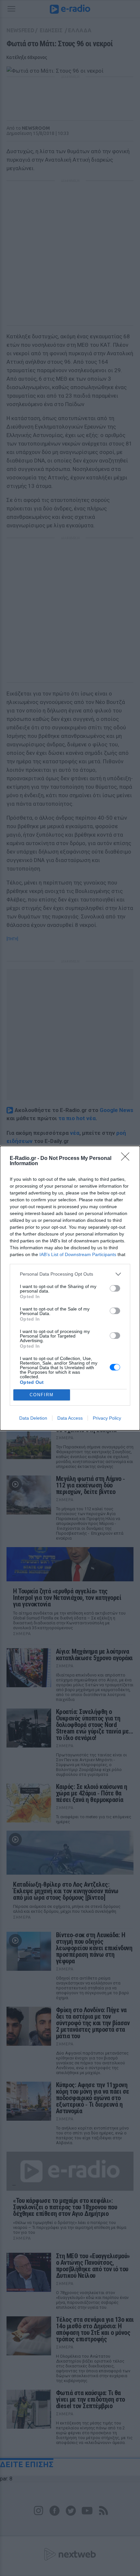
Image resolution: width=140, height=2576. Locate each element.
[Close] (127, 1159)
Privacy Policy (107, 1418)
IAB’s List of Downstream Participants (78, 1254)
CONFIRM (42, 1395)
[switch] (115, 1288)
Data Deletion (33, 1418)
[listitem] (70, 1274)
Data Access (70, 1418)
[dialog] (70, 1288)
